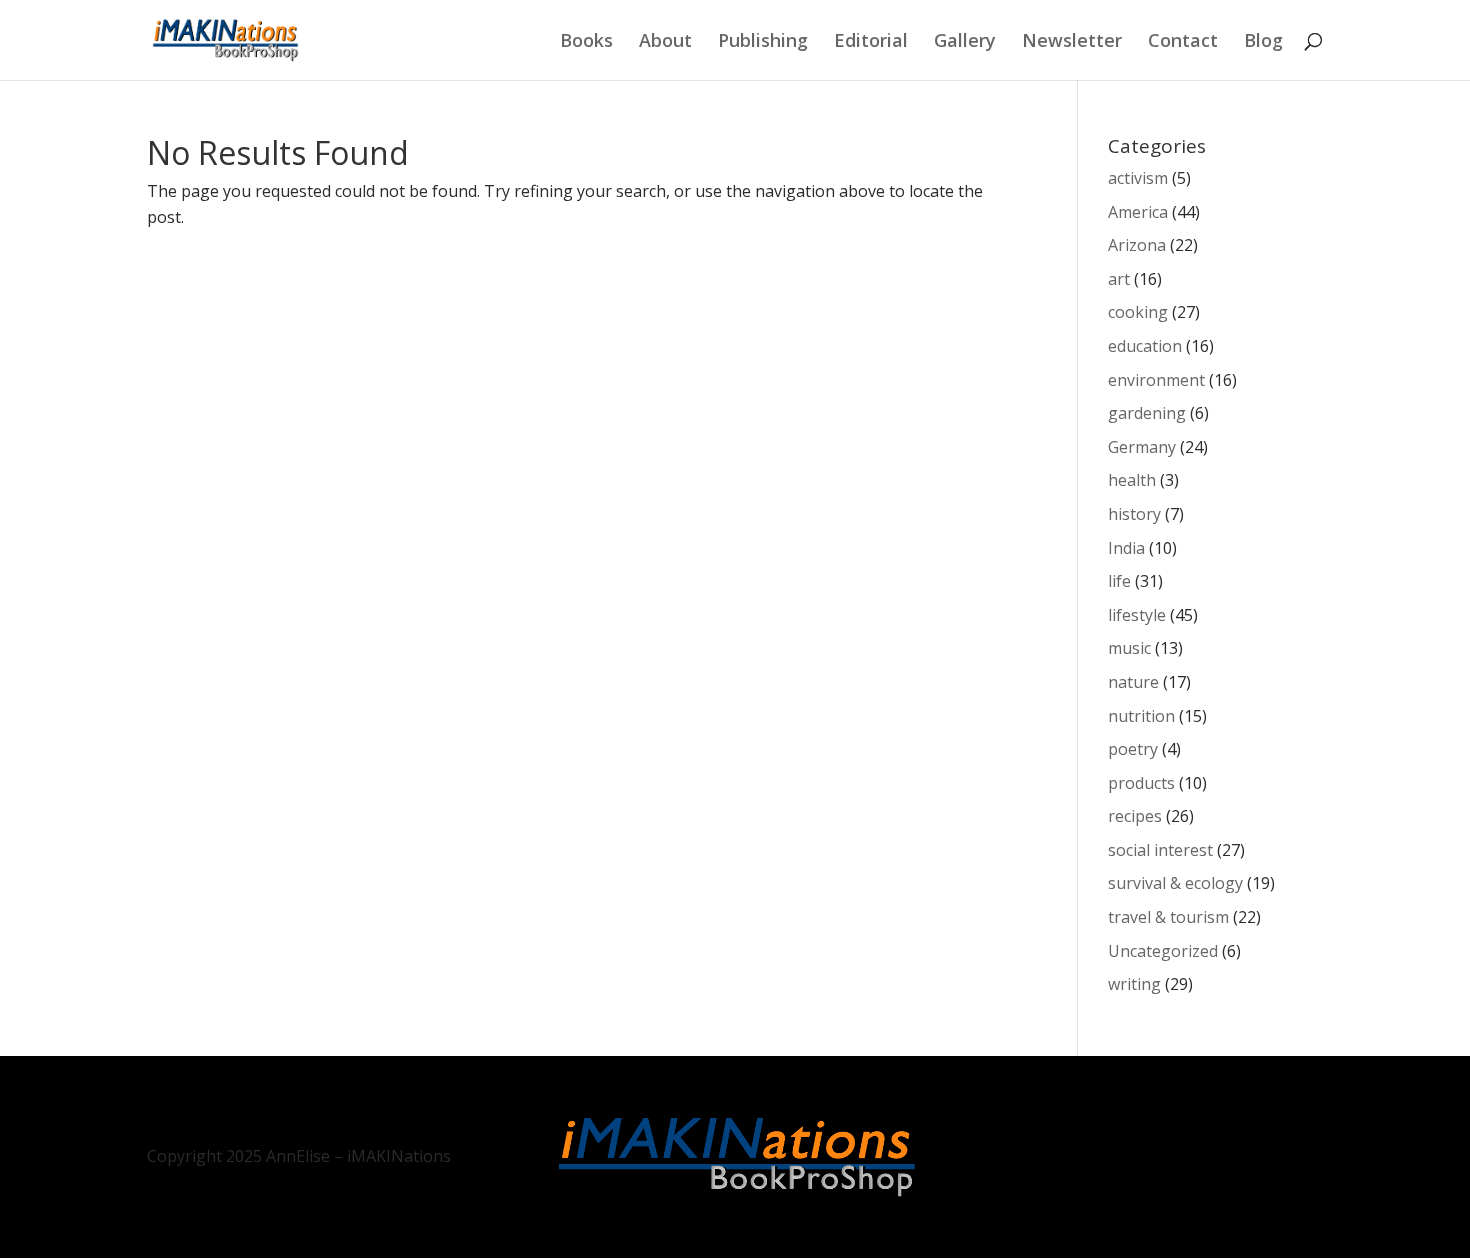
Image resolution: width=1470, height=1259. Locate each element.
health (1132, 480)
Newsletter (1072, 42)
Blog (1263, 42)
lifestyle (1137, 615)
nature (1133, 682)
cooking (1138, 312)
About (665, 42)
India (1126, 548)
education (1145, 346)
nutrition (1141, 716)
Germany (1142, 447)
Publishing (763, 42)
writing (1134, 984)
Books (586, 42)
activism (1138, 178)
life (1119, 581)
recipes (1135, 816)
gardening (1147, 413)
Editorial (871, 42)
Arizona (1137, 245)
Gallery (965, 42)
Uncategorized (1163, 951)
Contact (1183, 42)
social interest (1160, 850)
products (1141, 783)
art (1119, 279)
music (1129, 648)
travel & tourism (1168, 917)
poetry (1133, 749)
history (1134, 514)
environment (1156, 380)
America (1138, 212)
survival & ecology (1175, 883)
